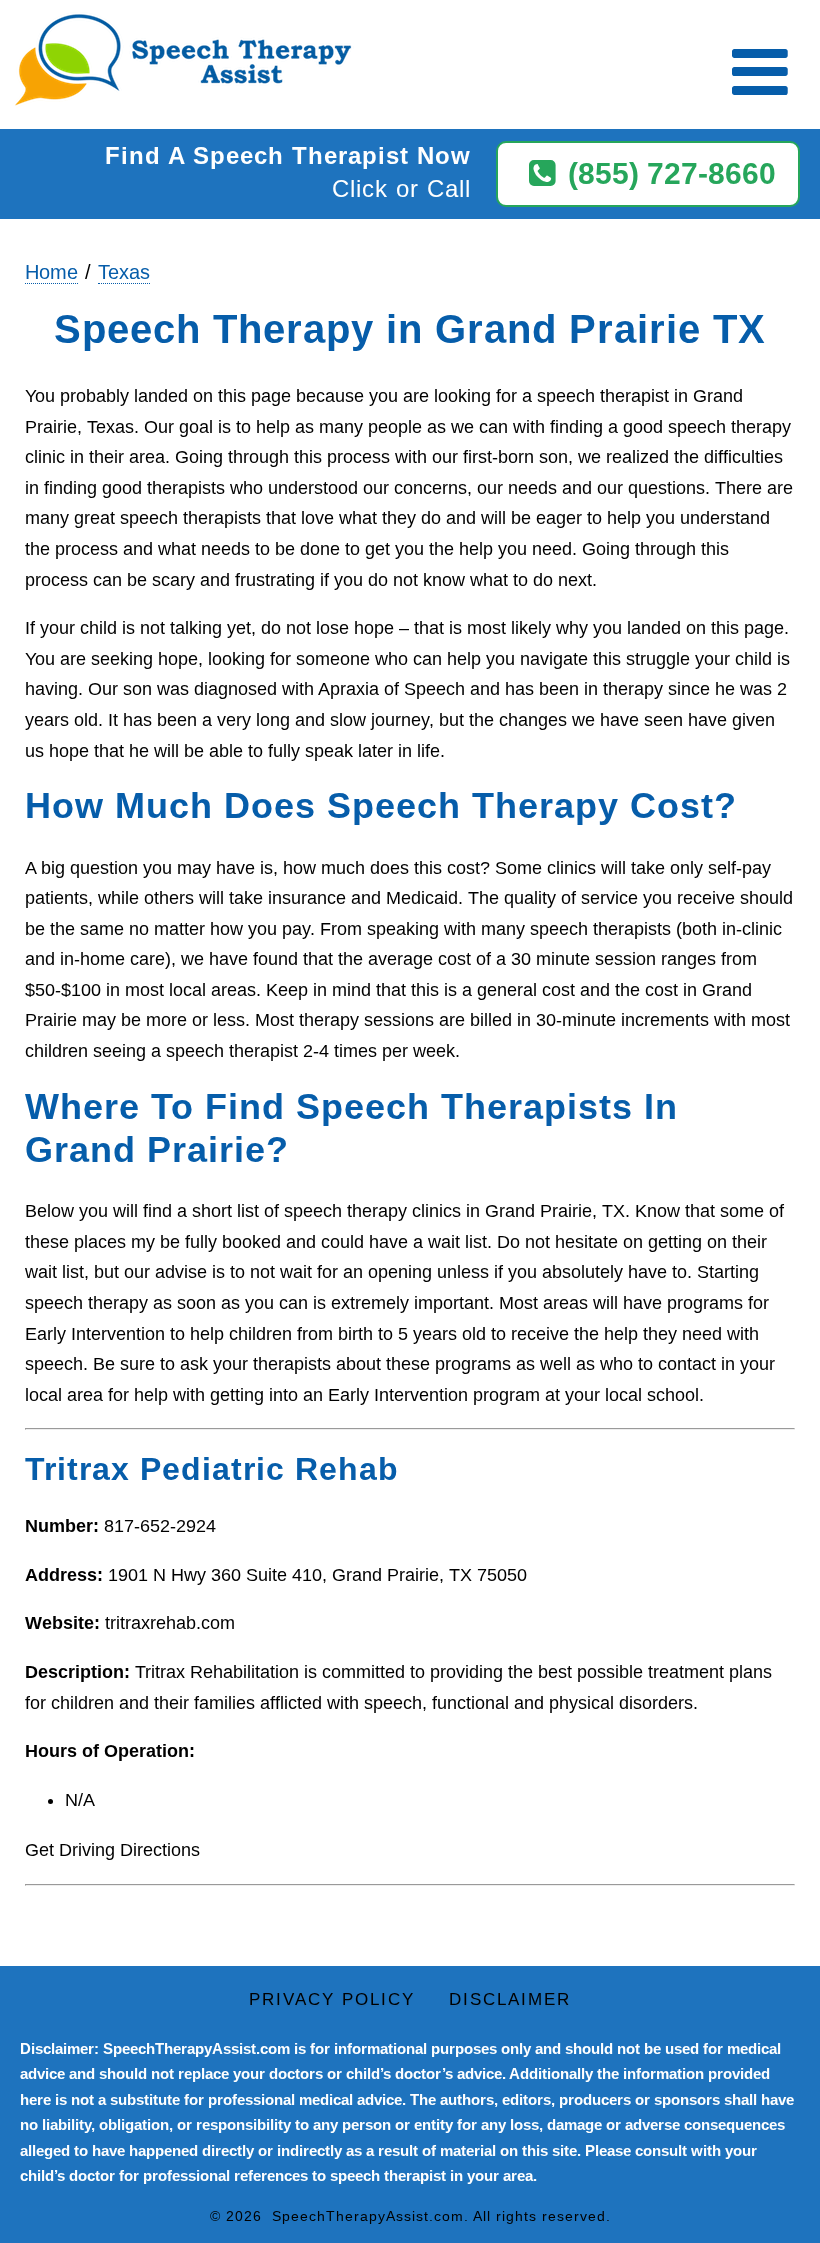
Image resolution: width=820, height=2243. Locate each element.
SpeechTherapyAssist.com (368, 2216)
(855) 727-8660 (672, 173)
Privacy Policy (332, 1999)
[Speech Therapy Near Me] (178, 61)
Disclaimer (510, 1999)
